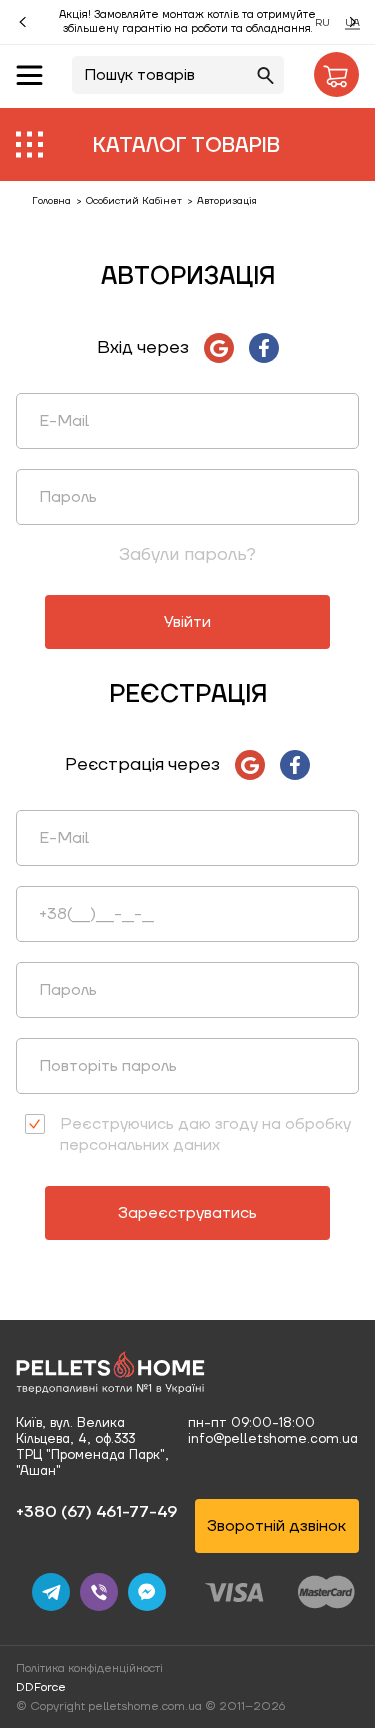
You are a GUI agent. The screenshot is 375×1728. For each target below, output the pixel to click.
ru (322, 22)
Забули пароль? (187, 555)
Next (353, 22)
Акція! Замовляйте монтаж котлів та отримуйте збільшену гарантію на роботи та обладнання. (187, 22)
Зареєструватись (187, 1213)
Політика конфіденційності (89, 1668)
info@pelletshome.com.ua (273, 1439)
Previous (23, 22)
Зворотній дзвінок (276, 1526)
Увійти (187, 622)
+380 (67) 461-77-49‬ (96, 1512)
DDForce (41, 1687)
